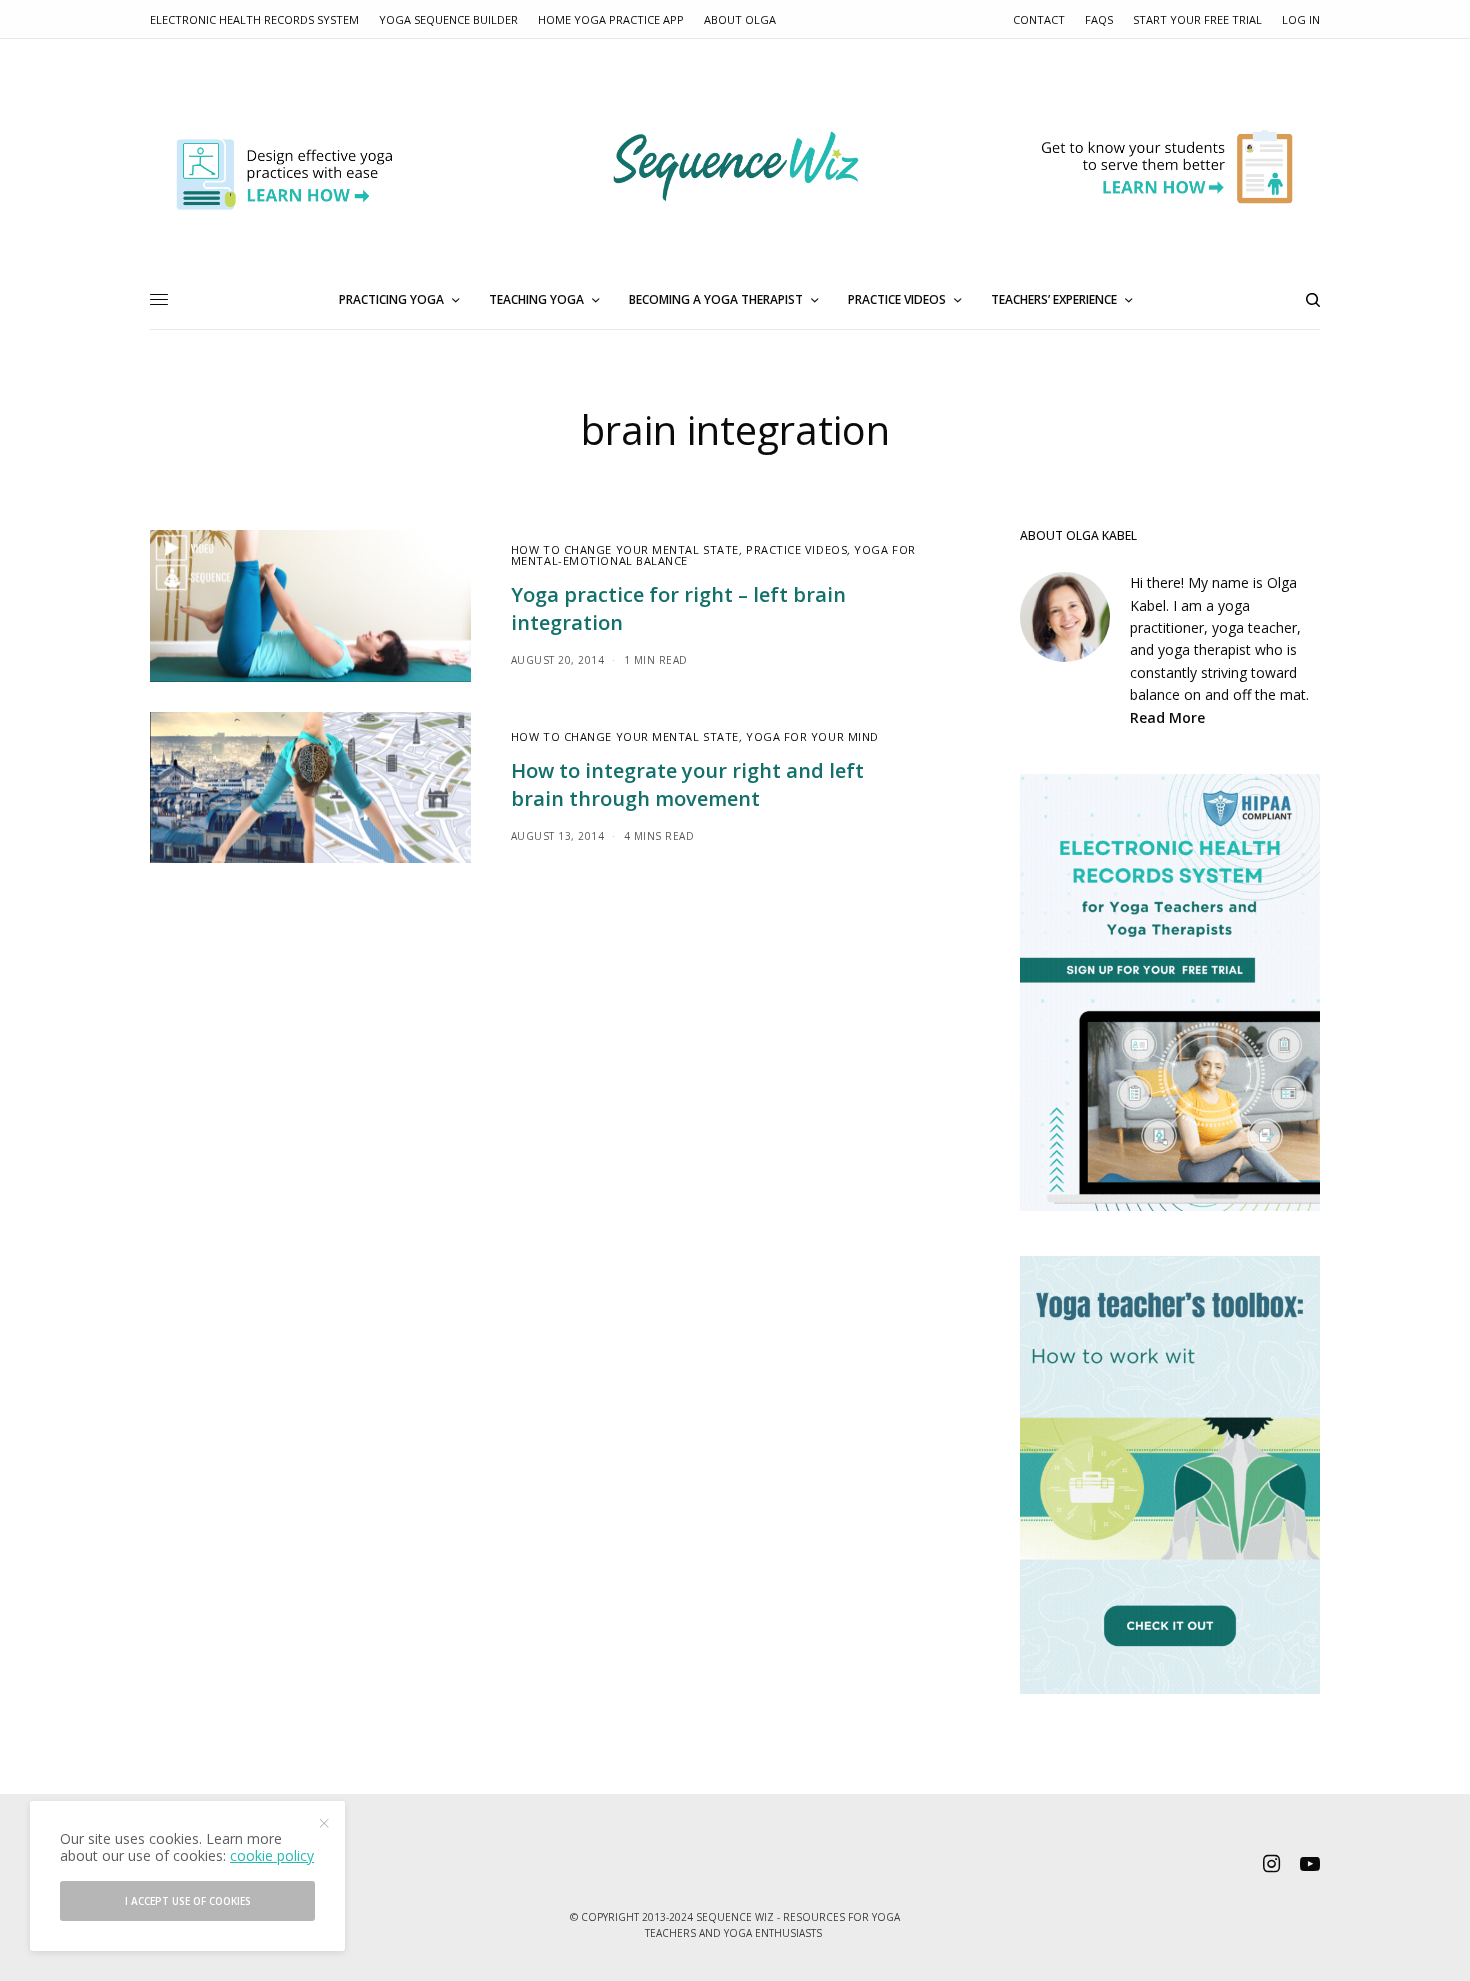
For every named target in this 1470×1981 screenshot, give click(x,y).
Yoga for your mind (812, 736)
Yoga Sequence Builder (448, 19)
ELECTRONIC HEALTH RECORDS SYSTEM (254, 19)
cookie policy (272, 1855)
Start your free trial (1197, 19)
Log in (1301, 19)
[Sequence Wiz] (735, 167)
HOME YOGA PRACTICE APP (611, 19)
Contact (1039, 19)
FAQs (1099, 19)
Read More (1167, 717)
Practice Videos (796, 549)
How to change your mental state (625, 549)
